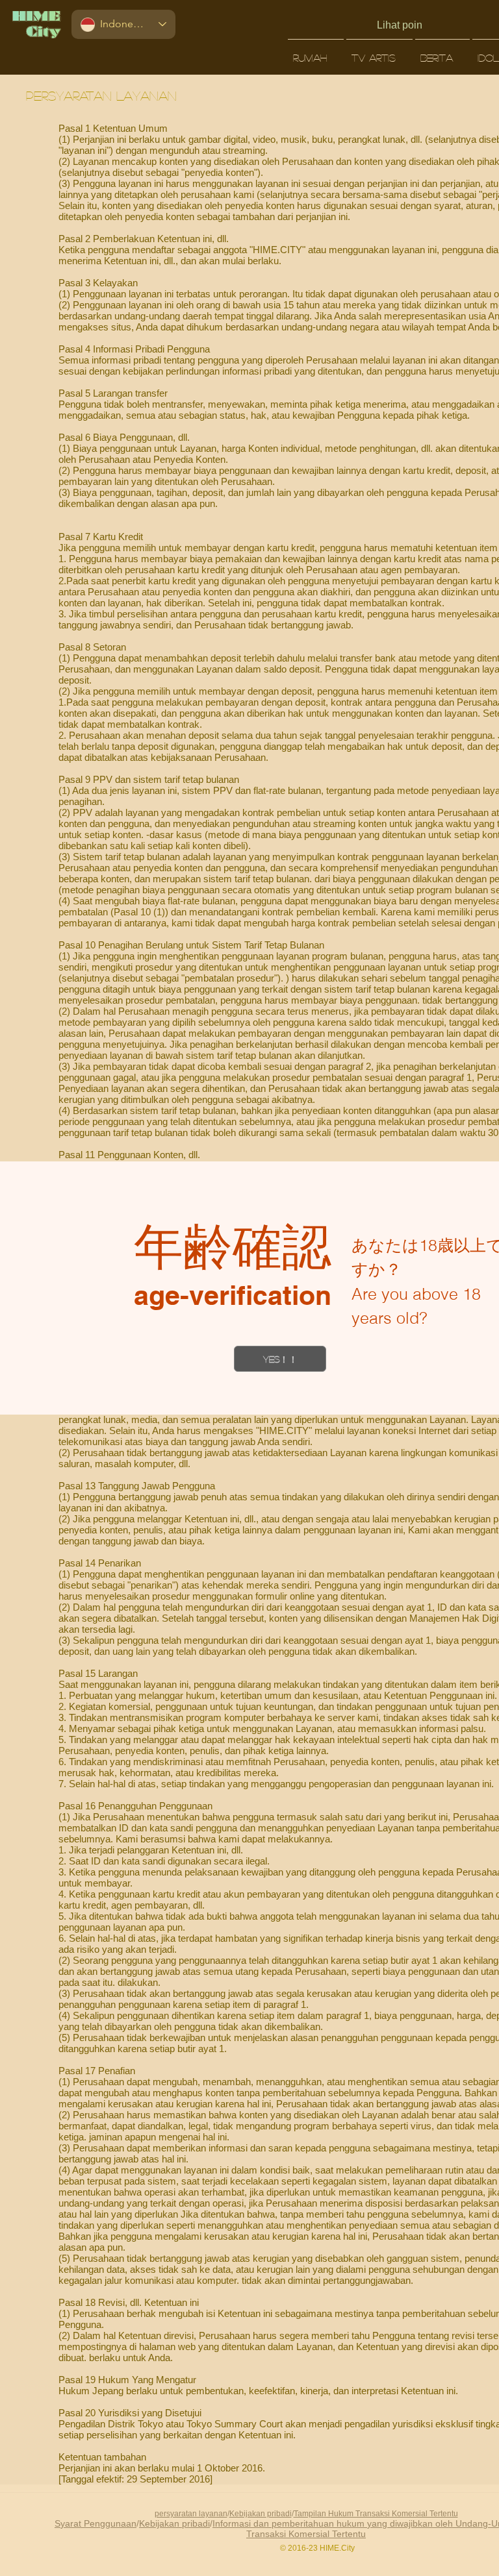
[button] (280, 1359)
